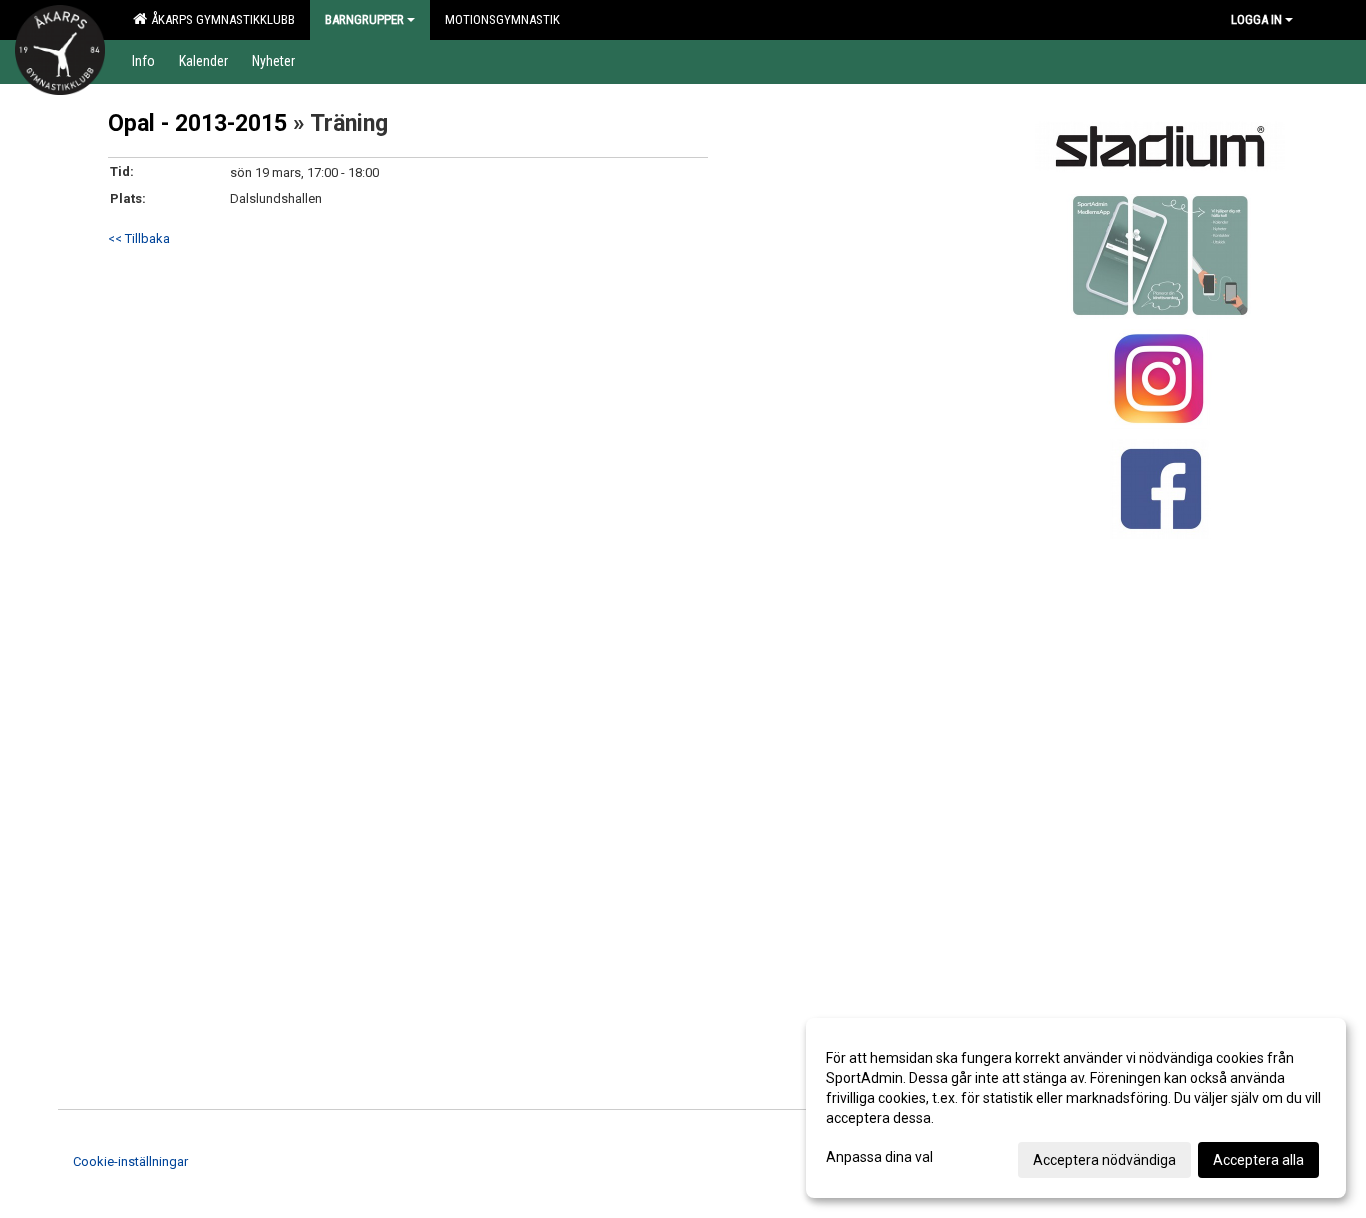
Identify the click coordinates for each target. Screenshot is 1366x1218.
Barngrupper (364, 19)
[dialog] (1076, 1108)
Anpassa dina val (879, 1157)
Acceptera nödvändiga (1104, 1160)
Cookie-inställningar (130, 1161)
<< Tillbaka (139, 238)
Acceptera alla (1258, 1160)
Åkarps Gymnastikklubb (220, 19)
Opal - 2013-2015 (197, 123)
